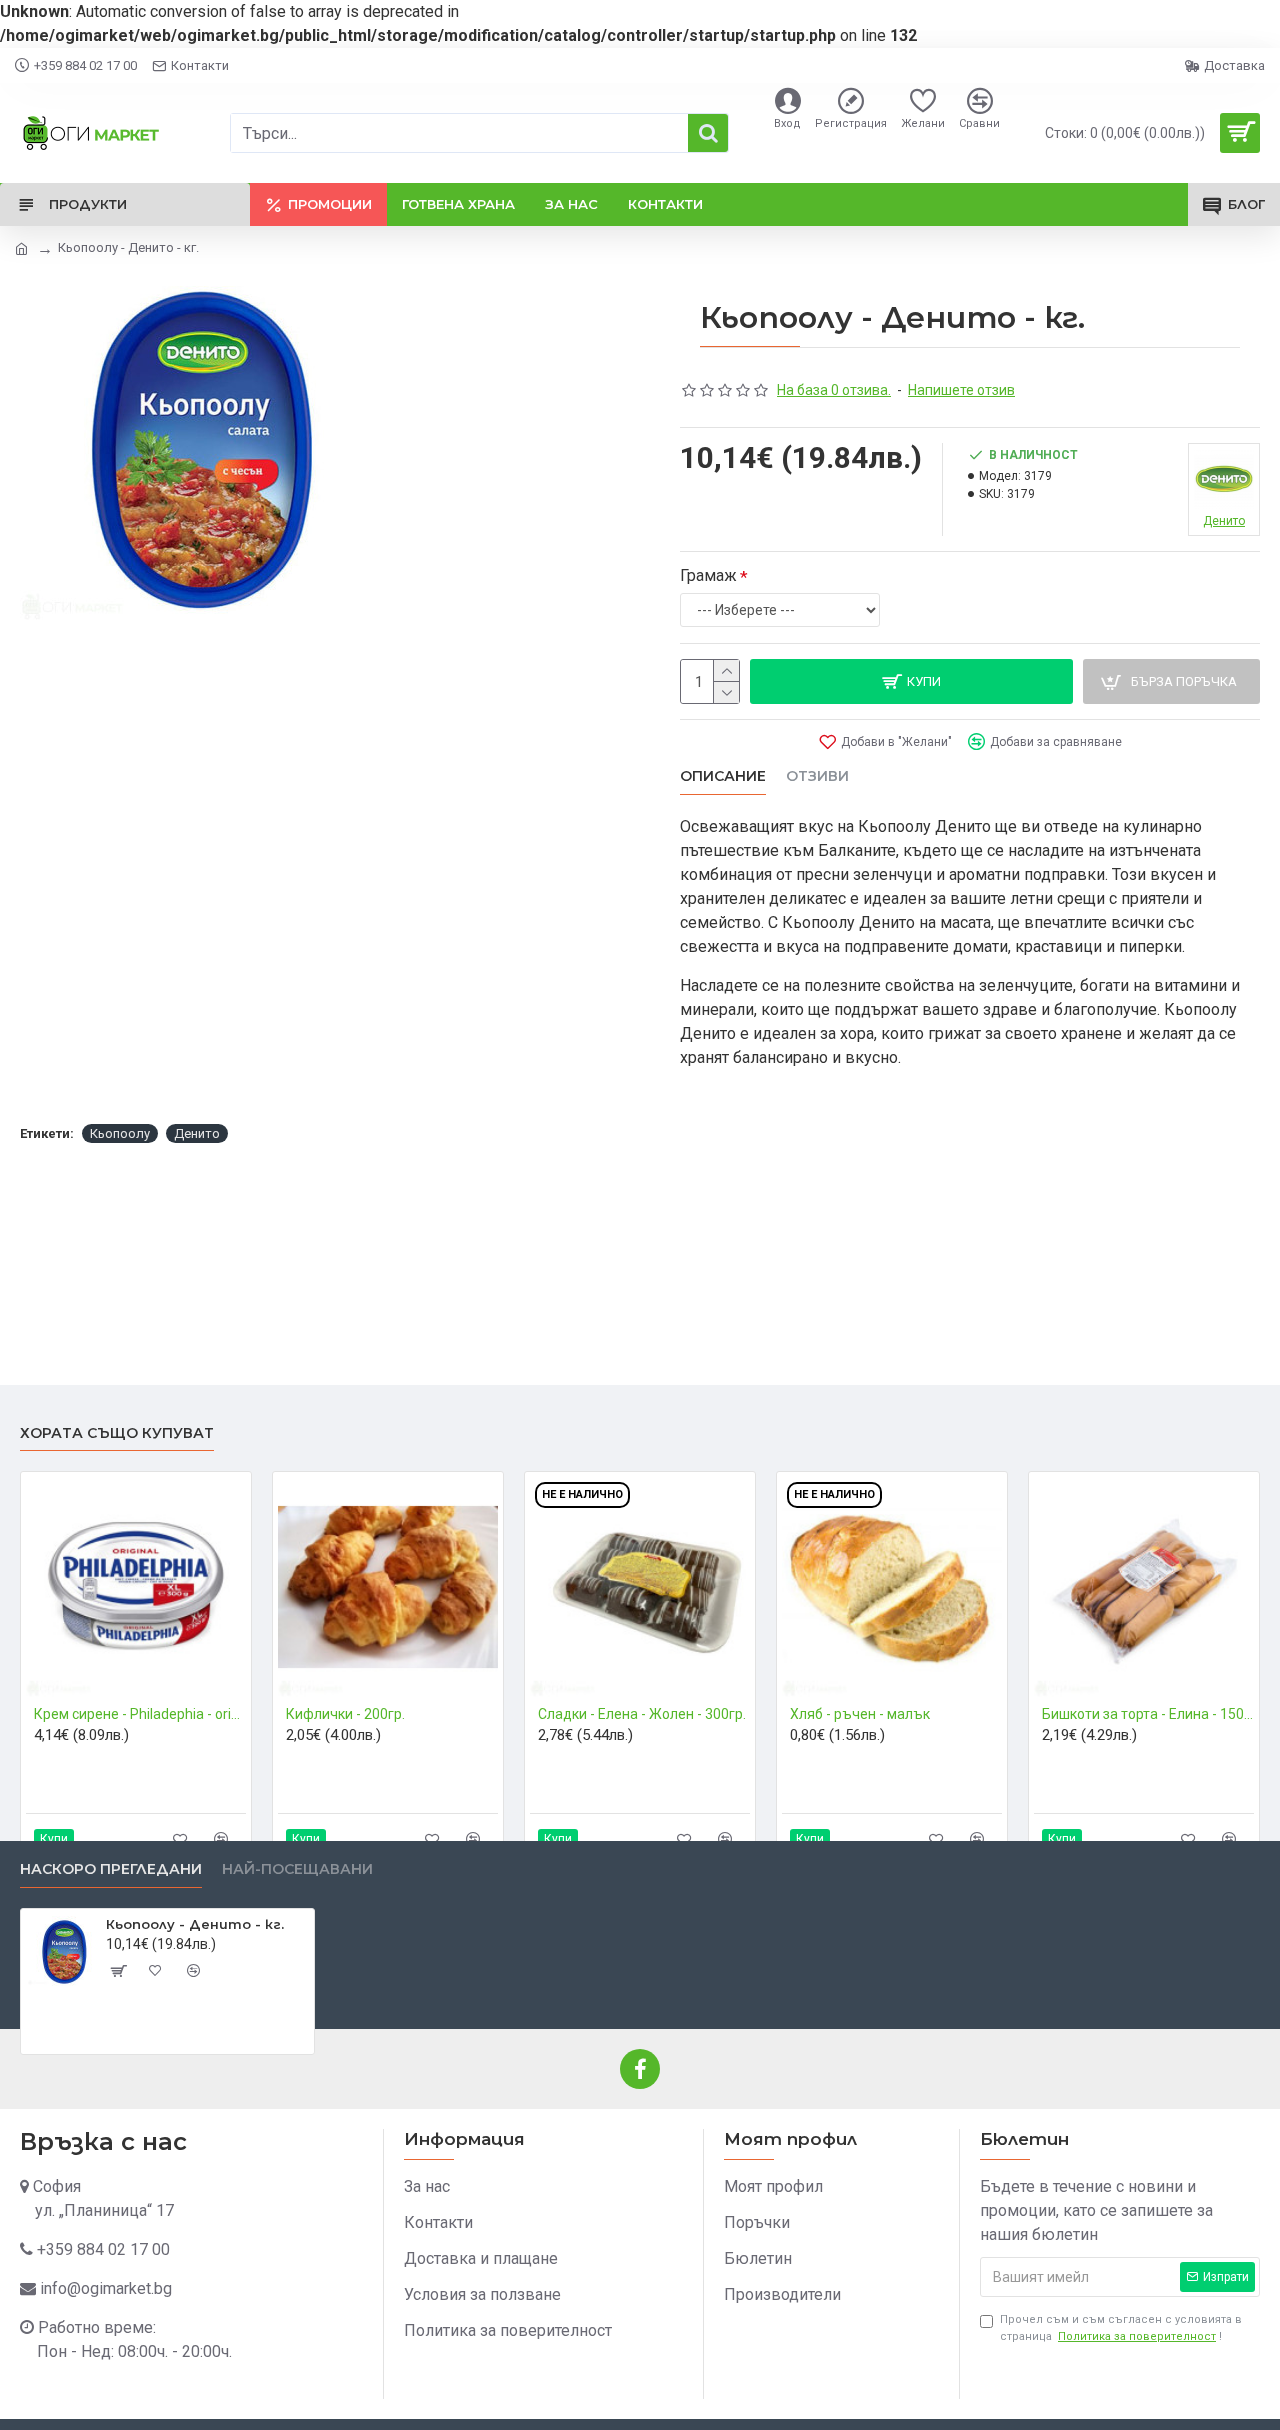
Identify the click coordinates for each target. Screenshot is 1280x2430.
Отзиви (817, 776)
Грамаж (708, 575)
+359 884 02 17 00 (103, 2249)
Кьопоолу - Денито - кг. (195, 1924)
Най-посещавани (297, 1869)
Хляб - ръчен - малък (860, 1714)
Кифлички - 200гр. (345, 1714)
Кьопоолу (120, 1133)
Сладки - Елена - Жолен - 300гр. (642, 1714)
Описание (723, 776)
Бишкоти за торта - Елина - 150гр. (1148, 1714)
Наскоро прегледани (111, 1869)
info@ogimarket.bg (106, 2288)
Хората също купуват (117, 1433)
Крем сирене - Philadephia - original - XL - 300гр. (140, 1714)
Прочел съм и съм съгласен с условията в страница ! (1121, 2328)
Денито (197, 1133)
